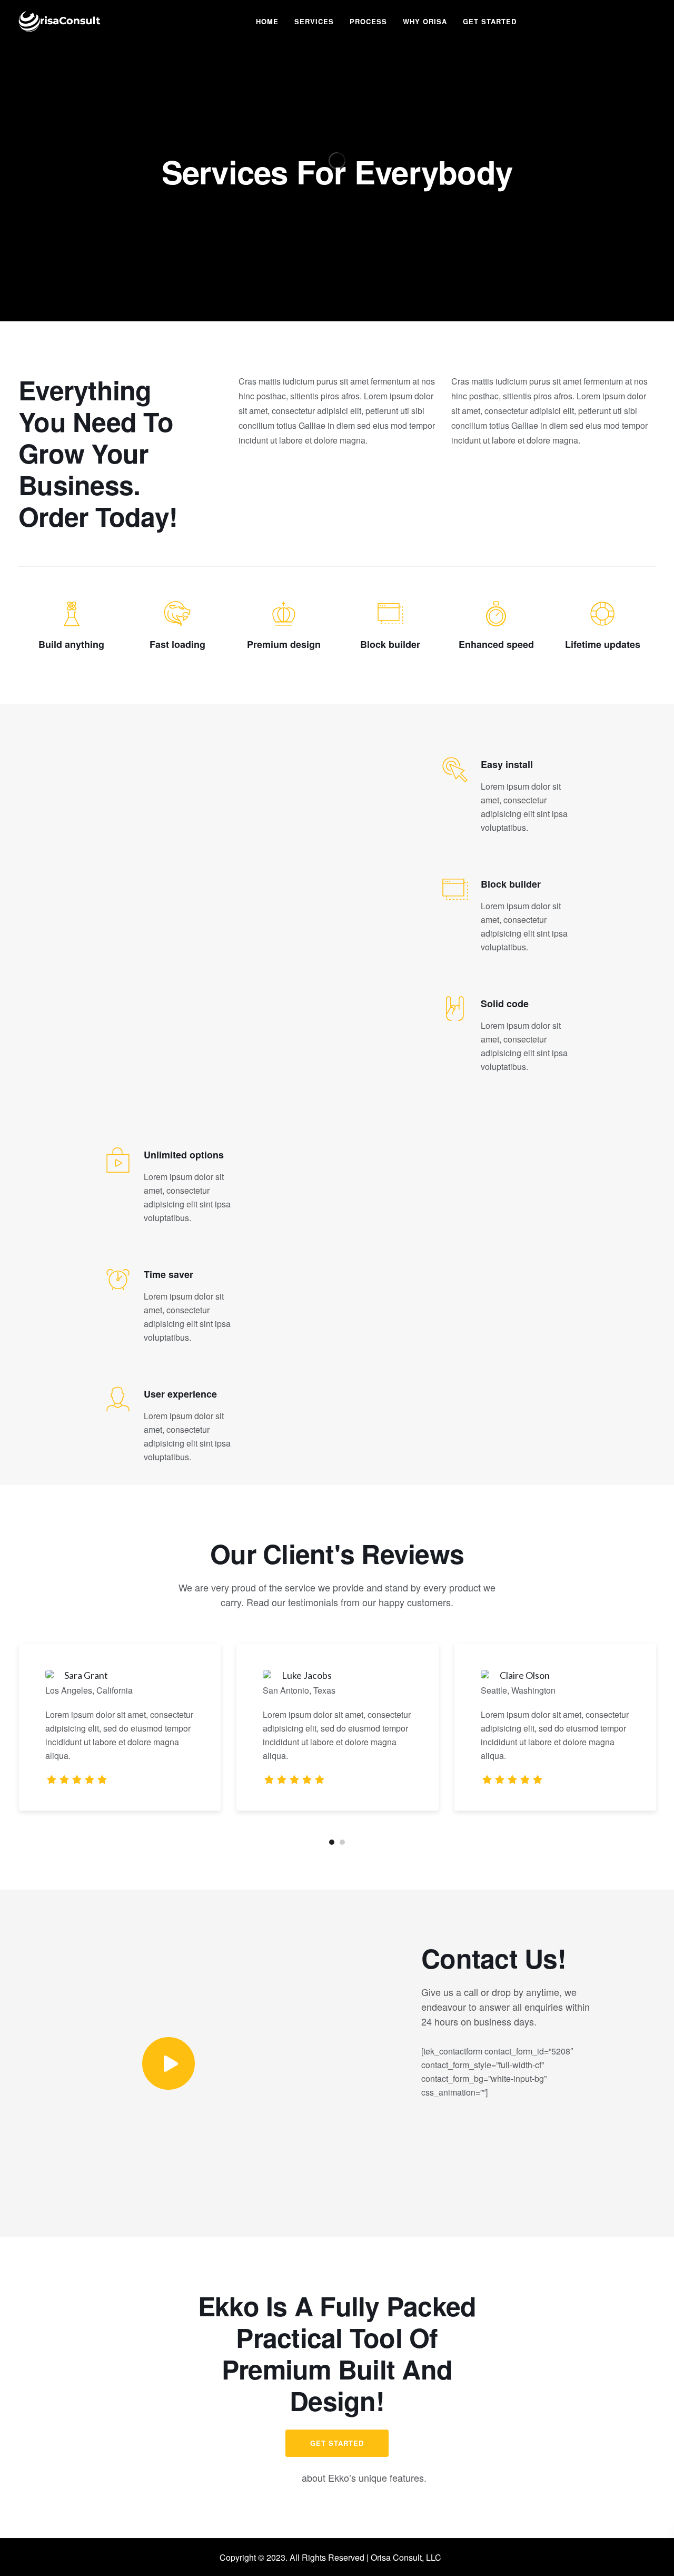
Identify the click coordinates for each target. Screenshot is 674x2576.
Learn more (273, 2478)
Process (368, 21)
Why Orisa (425, 21)
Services (314, 21)
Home (267, 21)
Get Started (490, 21)
